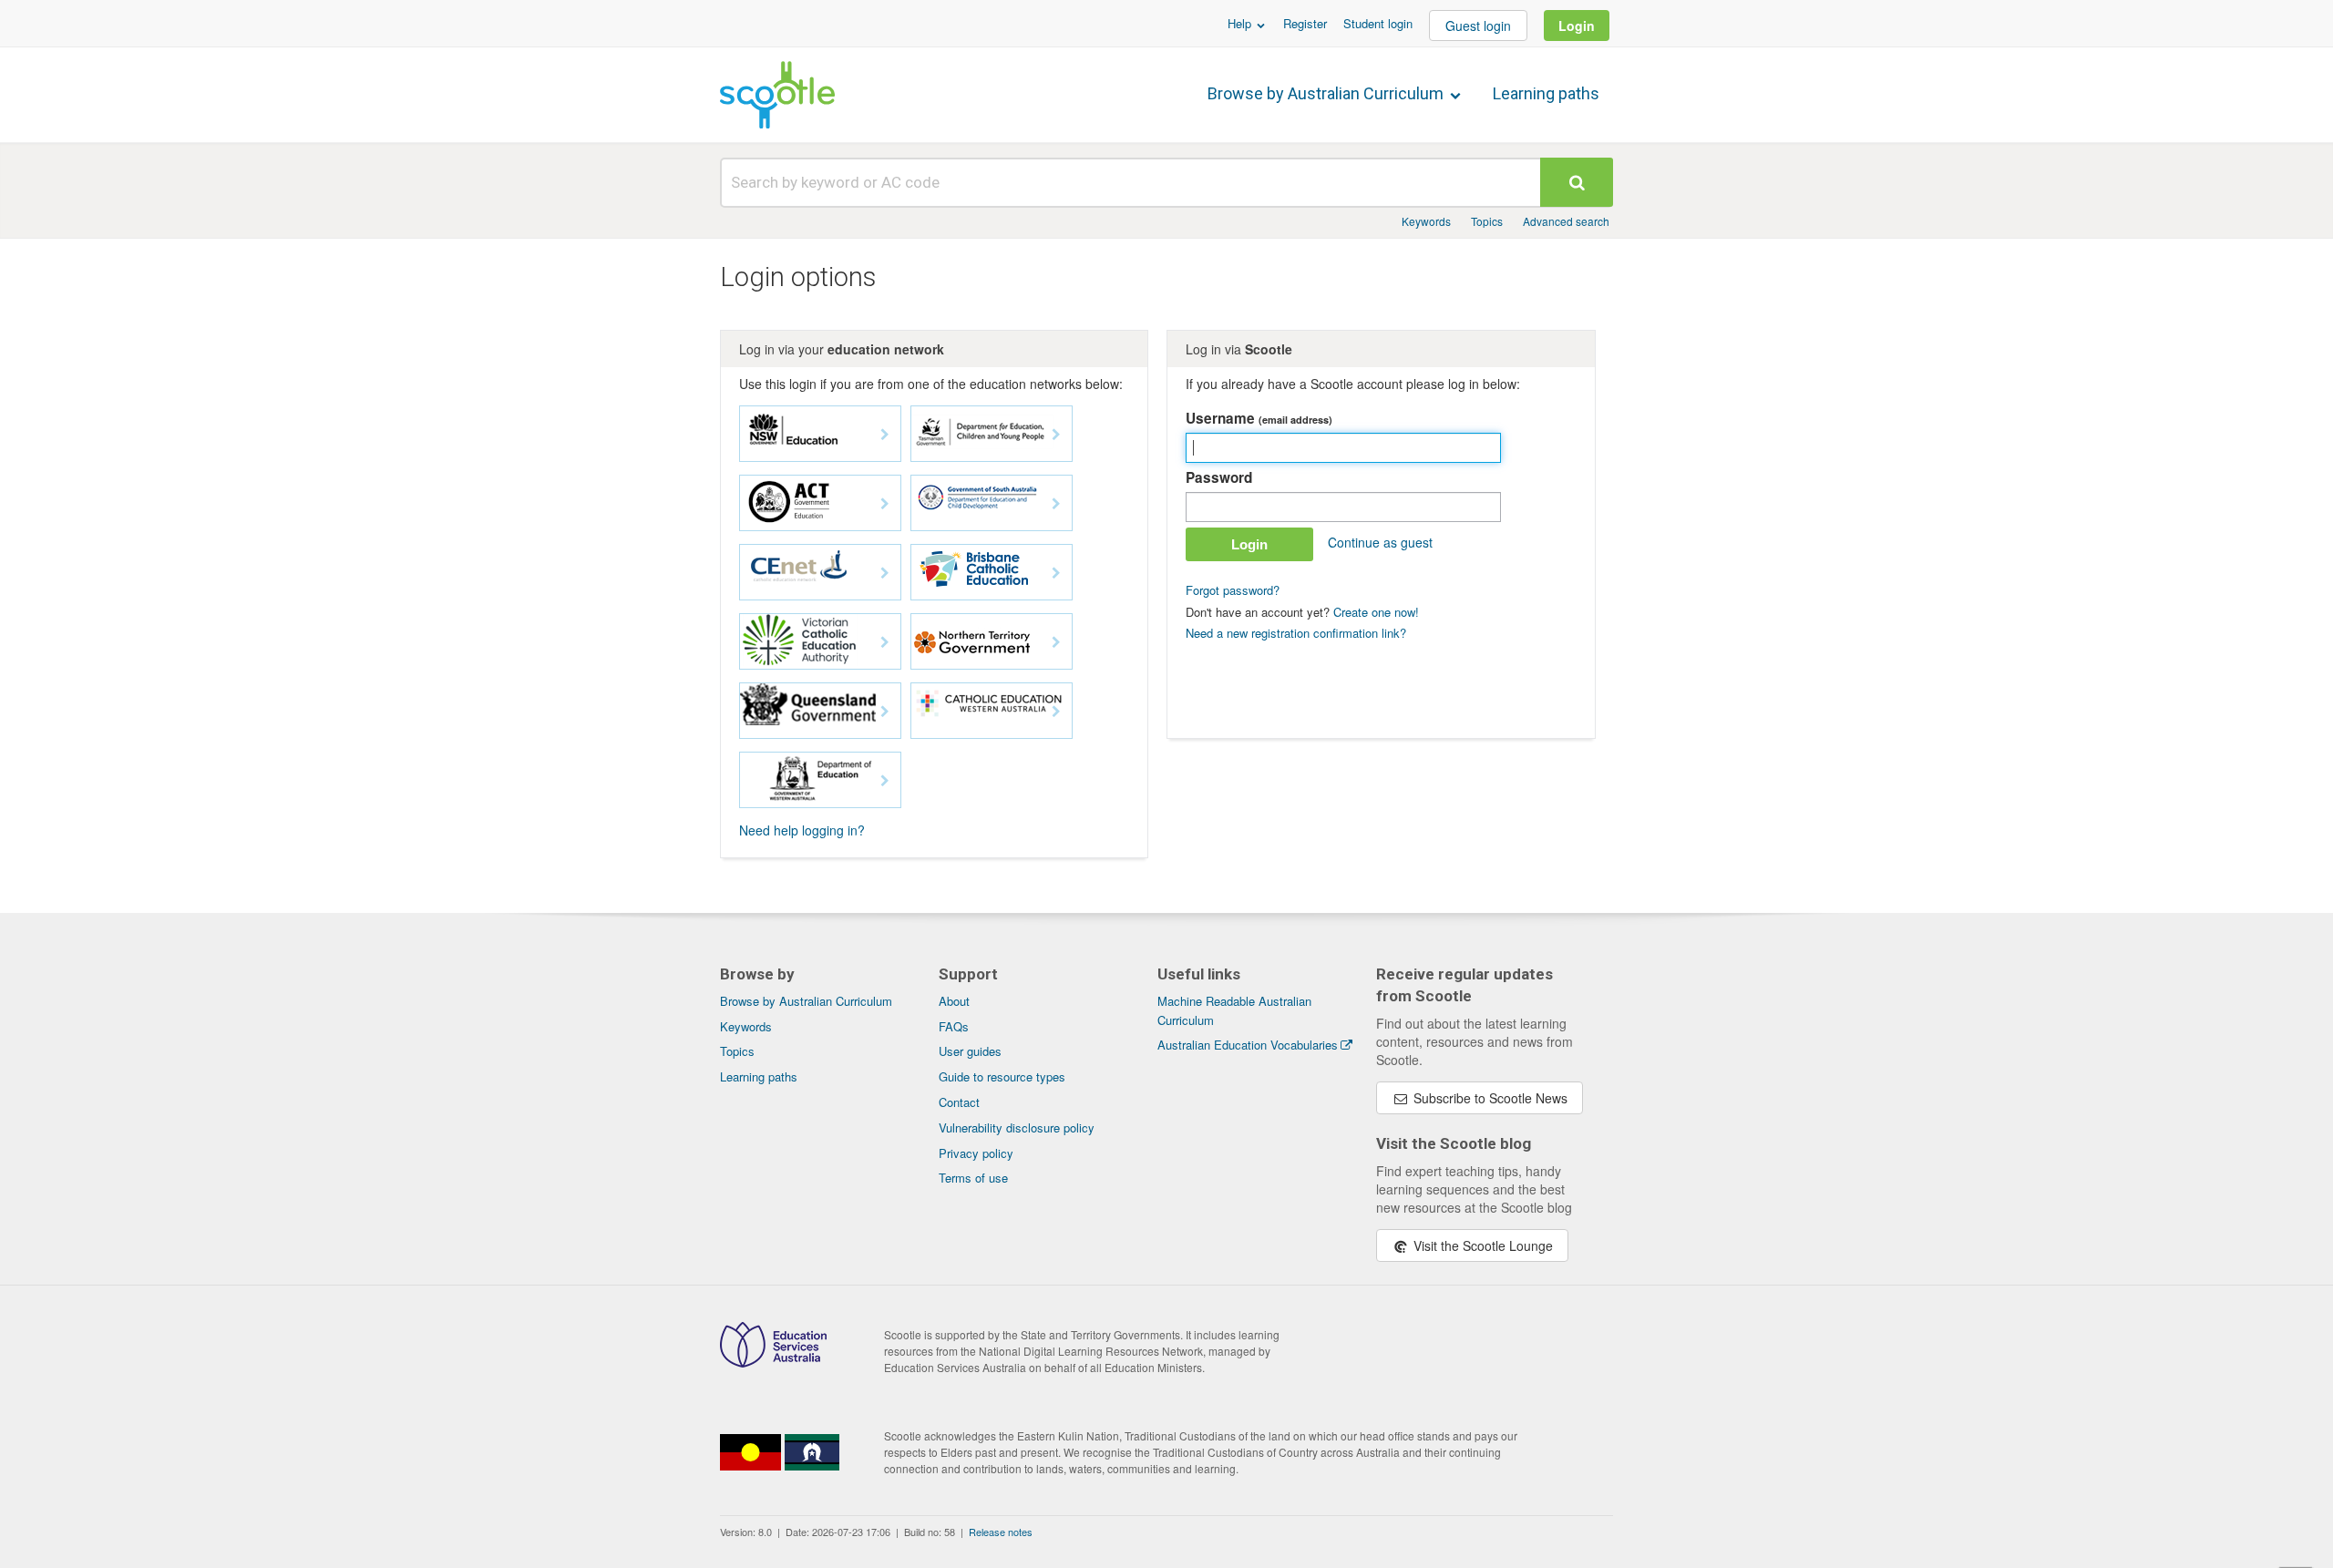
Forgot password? (1233, 590)
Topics (1487, 221)
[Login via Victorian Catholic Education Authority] (820, 641)
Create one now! (1376, 612)
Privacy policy (976, 1153)
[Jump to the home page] (777, 95)
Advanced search (1566, 221)
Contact (959, 1102)
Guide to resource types (1002, 1076)
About (954, 1001)
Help (1241, 23)
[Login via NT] (992, 641)
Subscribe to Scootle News (1489, 1098)
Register (1305, 23)
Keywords (1426, 221)
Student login (1378, 23)
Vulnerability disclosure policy (1017, 1127)
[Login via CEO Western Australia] (992, 711)
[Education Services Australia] (773, 1362)
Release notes (1001, 1532)
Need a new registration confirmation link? (1296, 633)
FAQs (954, 1026)
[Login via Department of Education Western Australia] (820, 780)
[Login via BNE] (992, 572)
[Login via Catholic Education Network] (820, 572)
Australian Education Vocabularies (1248, 1045)
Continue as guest (1380, 542)
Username (1259, 418)
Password (1219, 477)
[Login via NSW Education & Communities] (820, 434)
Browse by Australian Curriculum (1327, 93)
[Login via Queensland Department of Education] (820, 711)
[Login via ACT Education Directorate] (820, 503)
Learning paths (1546, 93)
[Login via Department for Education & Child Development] (992, 503)
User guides (970, 1051)
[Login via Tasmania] (992, 434)
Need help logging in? (802, 830)
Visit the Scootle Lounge (1481, 1245)
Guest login (1478, 26)
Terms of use (973, 1178)
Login (1577, 26)
